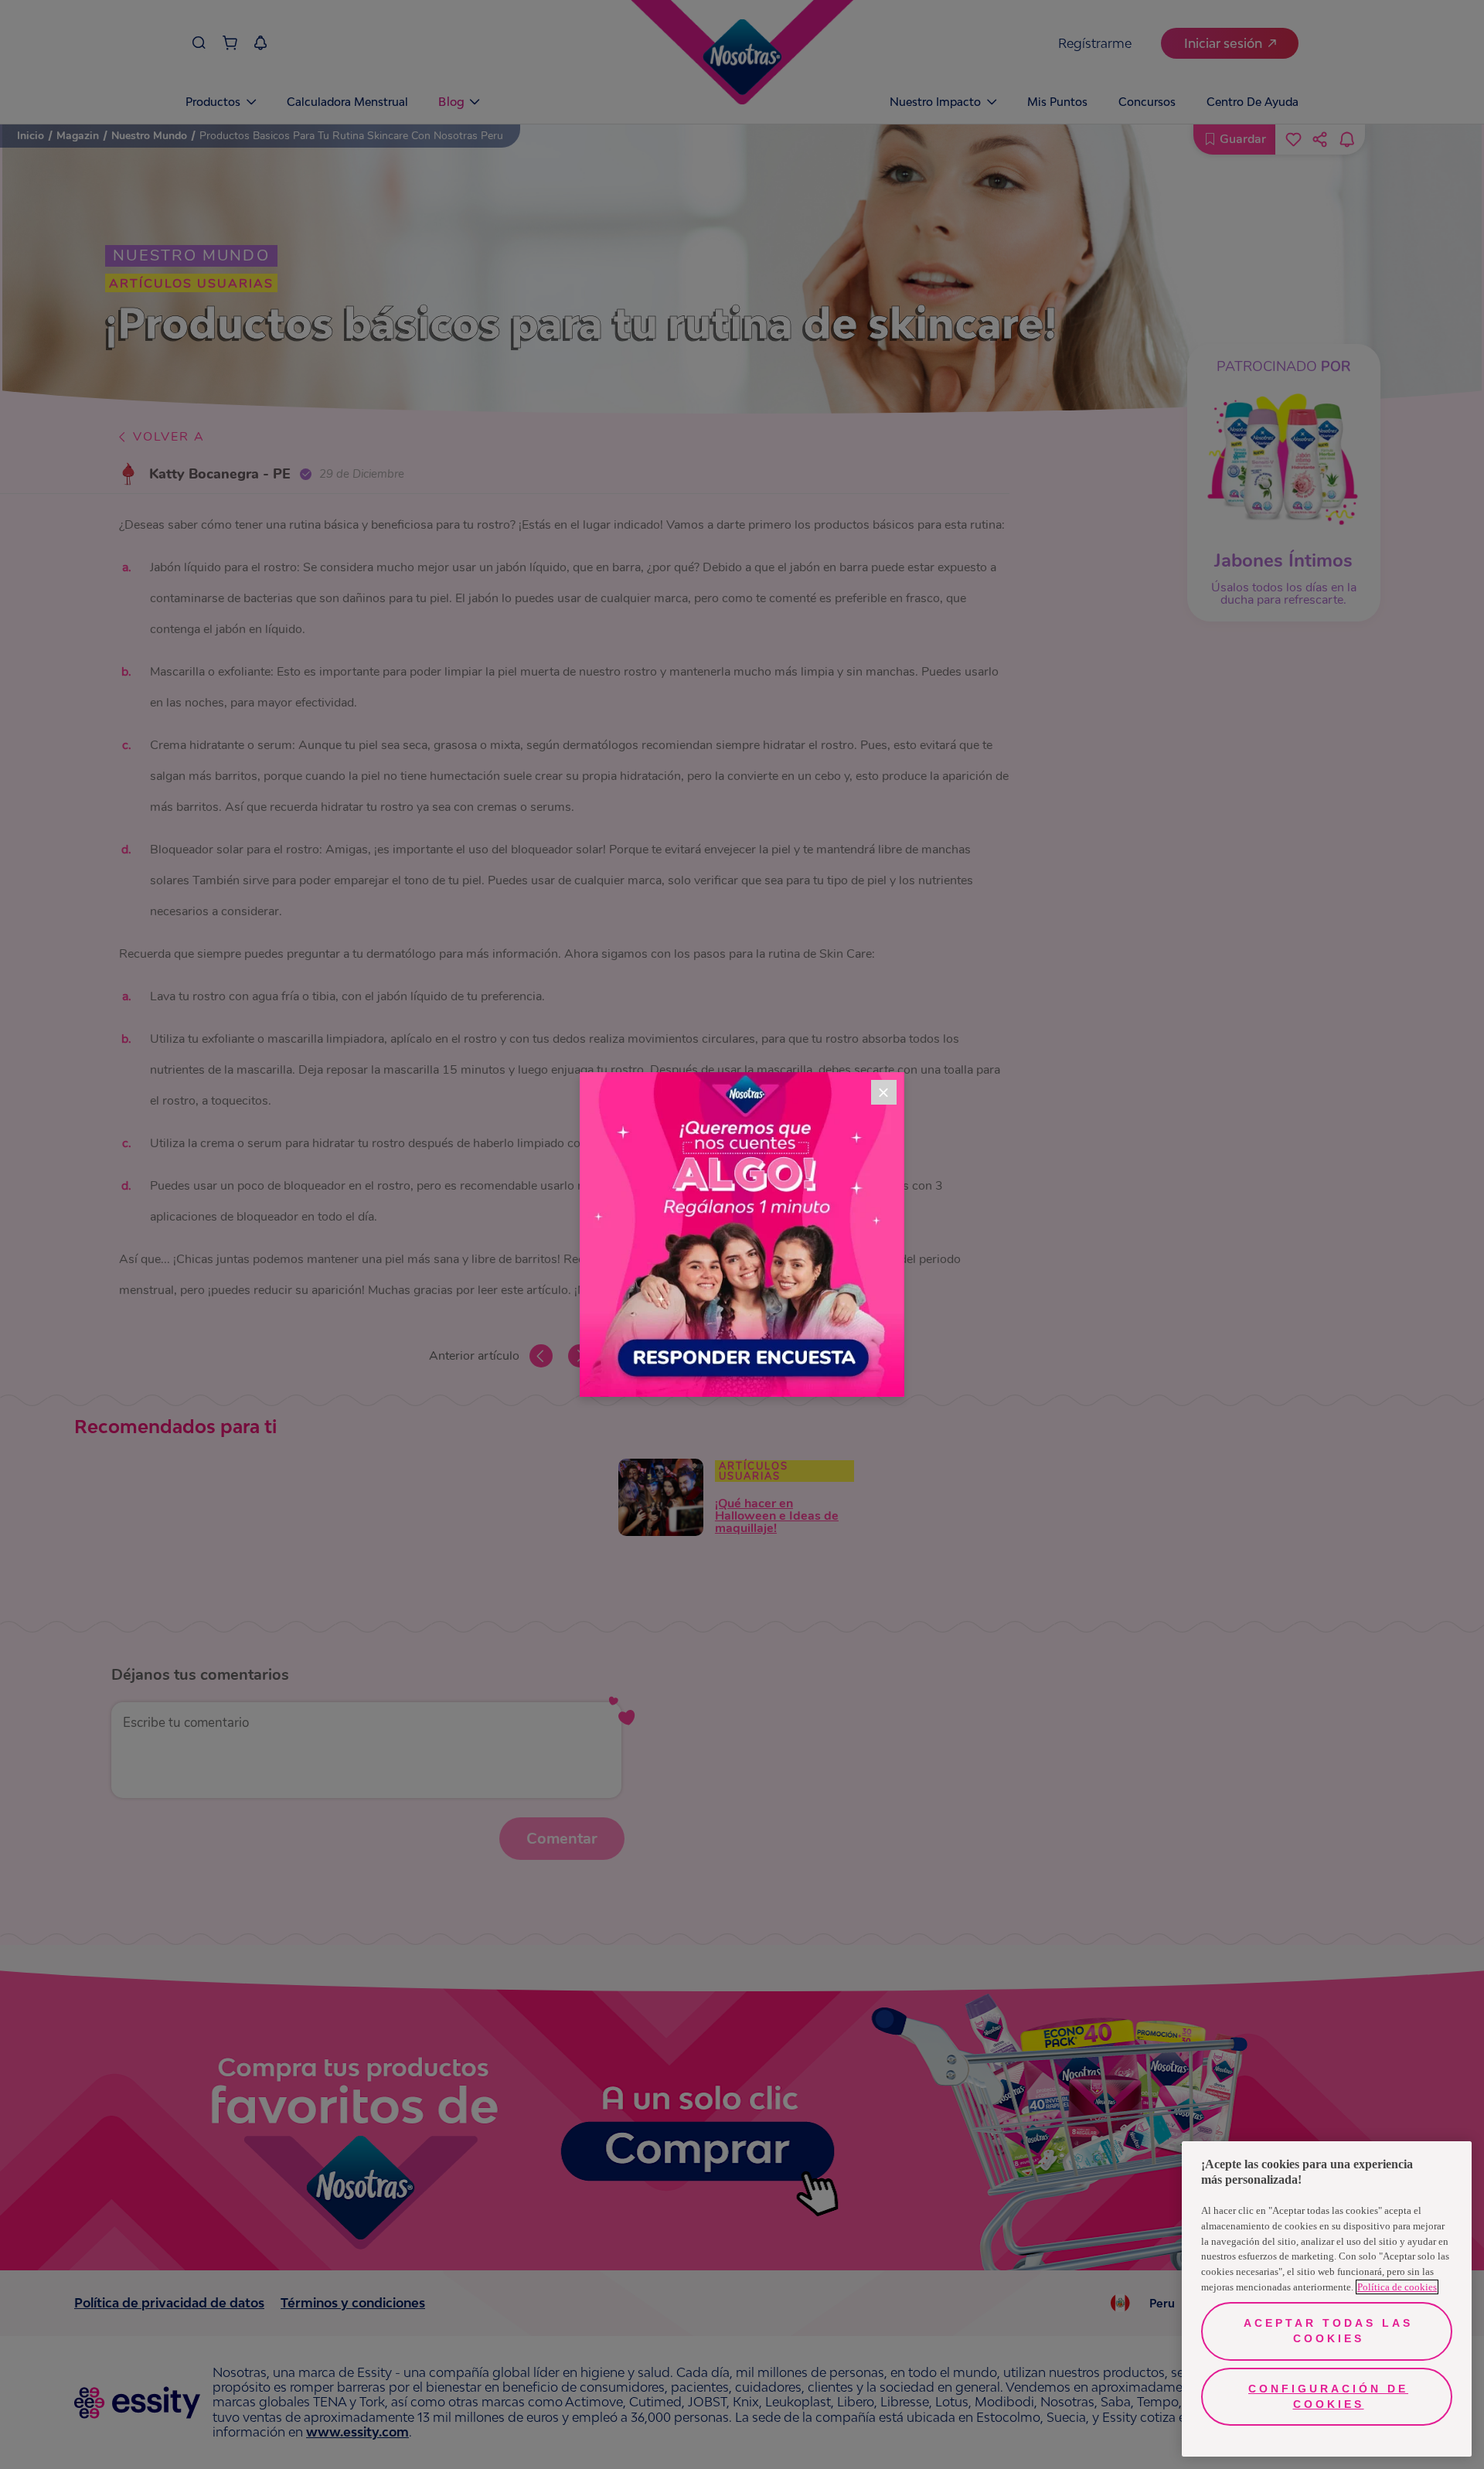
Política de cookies (1397, 2287)
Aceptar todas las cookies (1328, 2331)
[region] (1327, 2299)
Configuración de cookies (1328, 2396)
